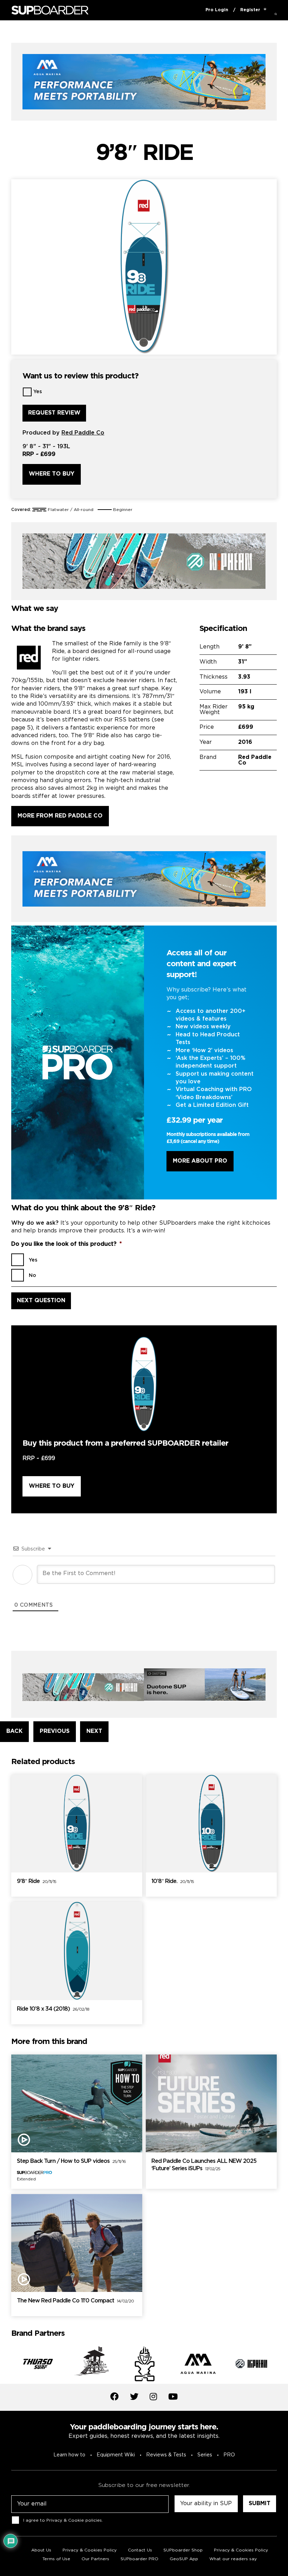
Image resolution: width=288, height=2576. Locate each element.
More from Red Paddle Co (60, 816)
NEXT (94, 1731)
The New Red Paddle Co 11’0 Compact (75, 2301)
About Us (41, 2550)
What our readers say (233, 2559)
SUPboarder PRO (139, 2559)
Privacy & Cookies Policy (90, 2550)
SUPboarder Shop (183, 2550)
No (32, 1276)
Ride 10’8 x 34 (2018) (53, 2009)
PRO (229, 2455)
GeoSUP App (184, 2559)
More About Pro (200, 1161)
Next (282, 2365)
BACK (14, 1731)
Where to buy (52, 474)
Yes (38, 392)
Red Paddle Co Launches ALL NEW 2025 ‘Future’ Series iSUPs (204, 2165)
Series (205, 2455)
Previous (6, 2365)
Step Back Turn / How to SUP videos (71, 2161)
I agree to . (63, 2520)
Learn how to (69, 2455)
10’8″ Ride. (173, 1881)
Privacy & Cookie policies (74, 2520)
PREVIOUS (55, 1731)
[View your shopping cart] (265, 10)
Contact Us (140, 2550)
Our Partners (95, 2559)
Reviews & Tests (166, 2455)
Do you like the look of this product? (67, 1244)
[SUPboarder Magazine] (50, 10)
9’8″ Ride (37, 1881)
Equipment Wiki (116, 2455)
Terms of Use (56, 2559)
